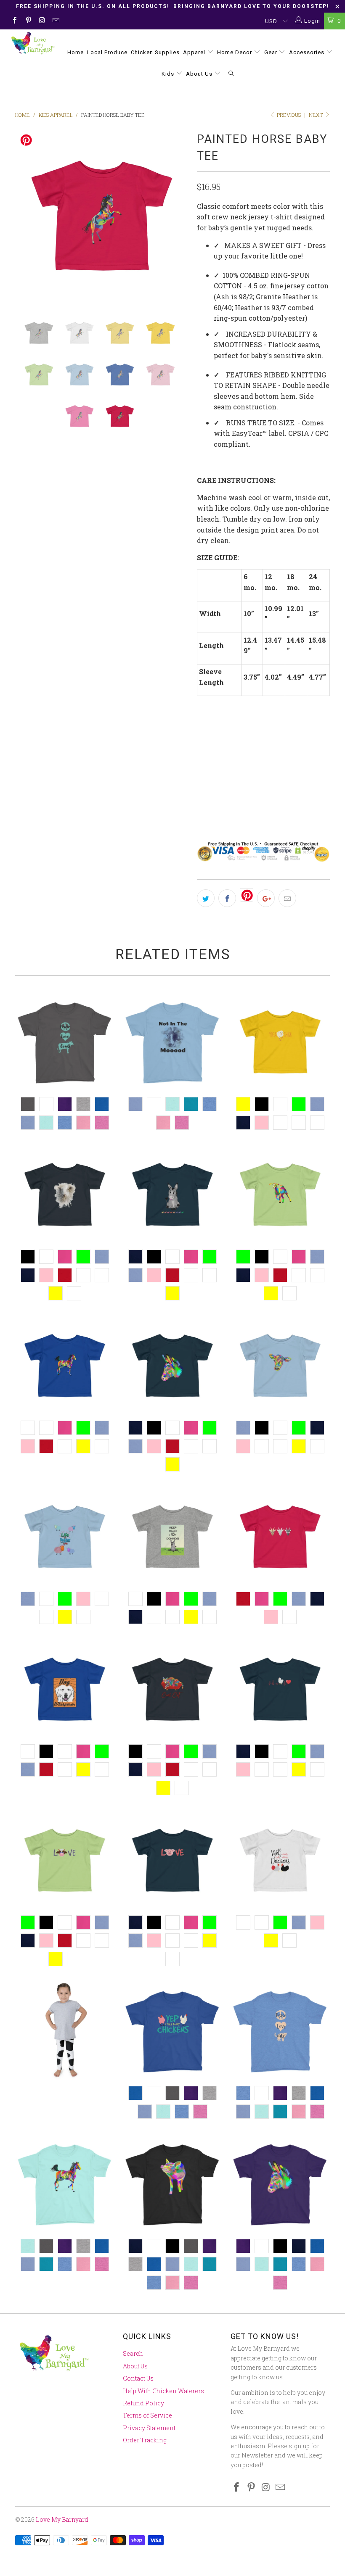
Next (316, 115)
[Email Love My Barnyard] (55, 21)
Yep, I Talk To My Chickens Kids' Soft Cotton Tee (172, 2031)
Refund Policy (143, 2403)
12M (233, 788)
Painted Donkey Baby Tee (172, 1366)
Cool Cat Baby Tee (172, 1689)
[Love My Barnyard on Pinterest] (28, 21)
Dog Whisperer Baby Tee (65, 1689)
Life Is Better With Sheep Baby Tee (65, 1537)
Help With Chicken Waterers (163, 2391)
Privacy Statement (149, 2428)
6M (283, 788)
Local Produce (107, 52)
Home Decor (235, 52)
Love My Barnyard (62, 2519)
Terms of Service (147, 2415)
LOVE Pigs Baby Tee (172, 1860)
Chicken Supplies (155, 52)
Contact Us (138, 2378)
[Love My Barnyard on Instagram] (42, 21)
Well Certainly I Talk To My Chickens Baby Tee (280, 1860)
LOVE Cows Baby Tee (65, 1860)
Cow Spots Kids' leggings (65, 2031)
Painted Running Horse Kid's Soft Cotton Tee (65, 2184)
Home (76, 52)
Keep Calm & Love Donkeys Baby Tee (172, 1537)
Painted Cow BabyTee (280, 1366)
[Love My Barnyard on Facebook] (14, 21)
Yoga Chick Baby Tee (280, 1042)
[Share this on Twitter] (206, 898)
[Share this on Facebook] (227, 898)
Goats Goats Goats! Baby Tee (280, 1537)
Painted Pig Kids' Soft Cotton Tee (172, 2184)
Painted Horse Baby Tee (65, 1366)
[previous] (24, 216)
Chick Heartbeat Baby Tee (280, 1689)
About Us (200, 74)
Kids (169, 74)
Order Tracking (145, 2440)
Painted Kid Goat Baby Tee (280, 1194)
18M (208, 788)
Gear (272, 52)
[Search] (232, 74)
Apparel (195, 52)
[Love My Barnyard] (32, 43)
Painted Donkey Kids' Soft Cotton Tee (280, 2184)
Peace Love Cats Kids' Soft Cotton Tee (280, 2031)
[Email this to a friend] (287, 898)
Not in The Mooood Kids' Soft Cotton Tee (172, 1042)
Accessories (308, 52)
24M (259, 788)
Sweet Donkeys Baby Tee (172, 1194)
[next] (179, 216)
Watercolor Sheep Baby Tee (65, 1194)
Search (133, 2353)
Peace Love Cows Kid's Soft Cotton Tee (65, 1042)
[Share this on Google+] (266, 898)
